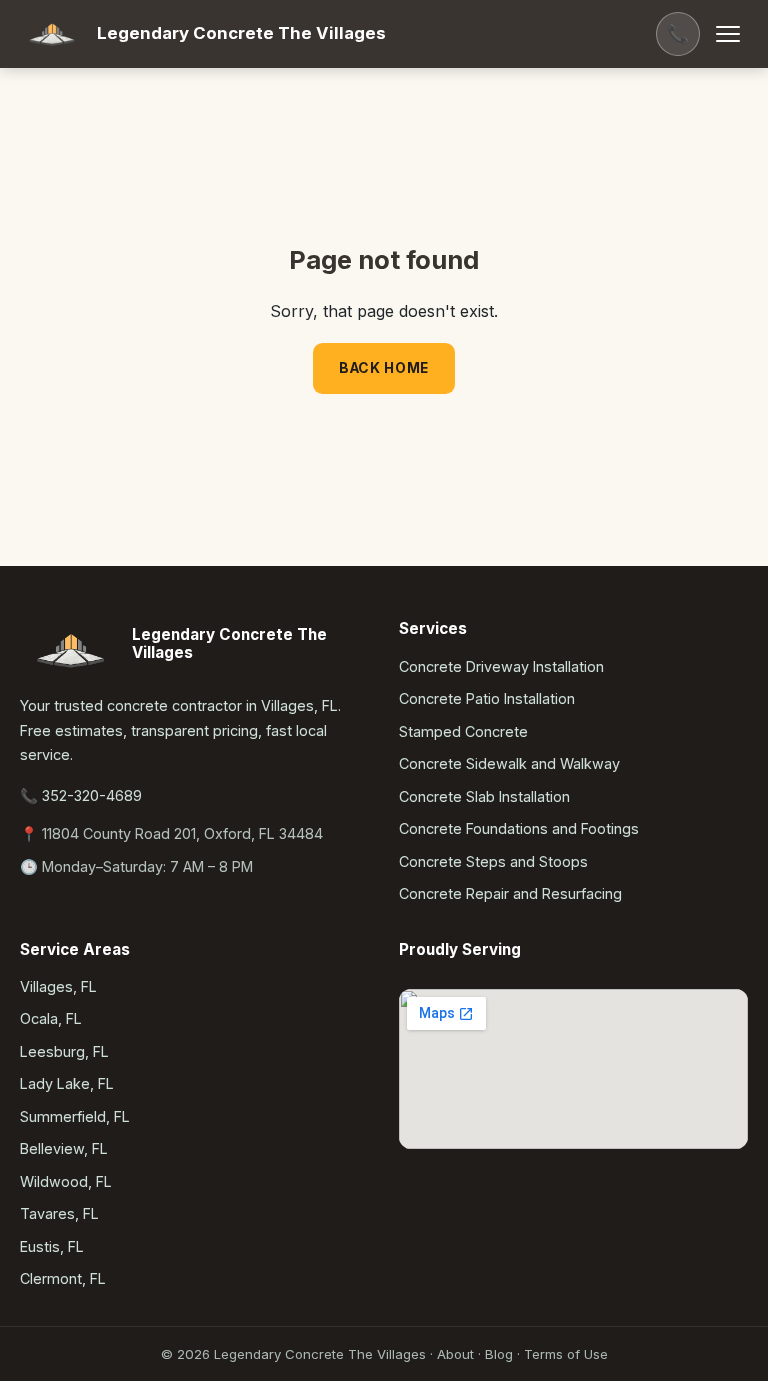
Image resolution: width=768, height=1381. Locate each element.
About (455, 1354)
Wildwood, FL (66, 1181)
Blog (499, 1354)
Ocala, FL (51, 1018)
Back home (384, 368)
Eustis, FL (52, 1246)
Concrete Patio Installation (487, 698)
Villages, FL (58, 986)
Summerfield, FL (75, 1116)
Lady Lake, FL (67, 1083)
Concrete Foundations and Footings (519, 828)
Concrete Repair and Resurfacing (510, 893)
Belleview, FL (64, 1148)
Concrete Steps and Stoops (493, 861)
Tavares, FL (59, 1213)
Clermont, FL (63, 1278)
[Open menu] (728, 34)
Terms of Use (566, 1354)
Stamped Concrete (463, 731)
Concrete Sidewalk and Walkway (509, 763)
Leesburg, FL (64, 1051)
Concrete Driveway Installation (501, 666)
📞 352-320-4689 (81, 795)
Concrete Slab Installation (484, 796)
